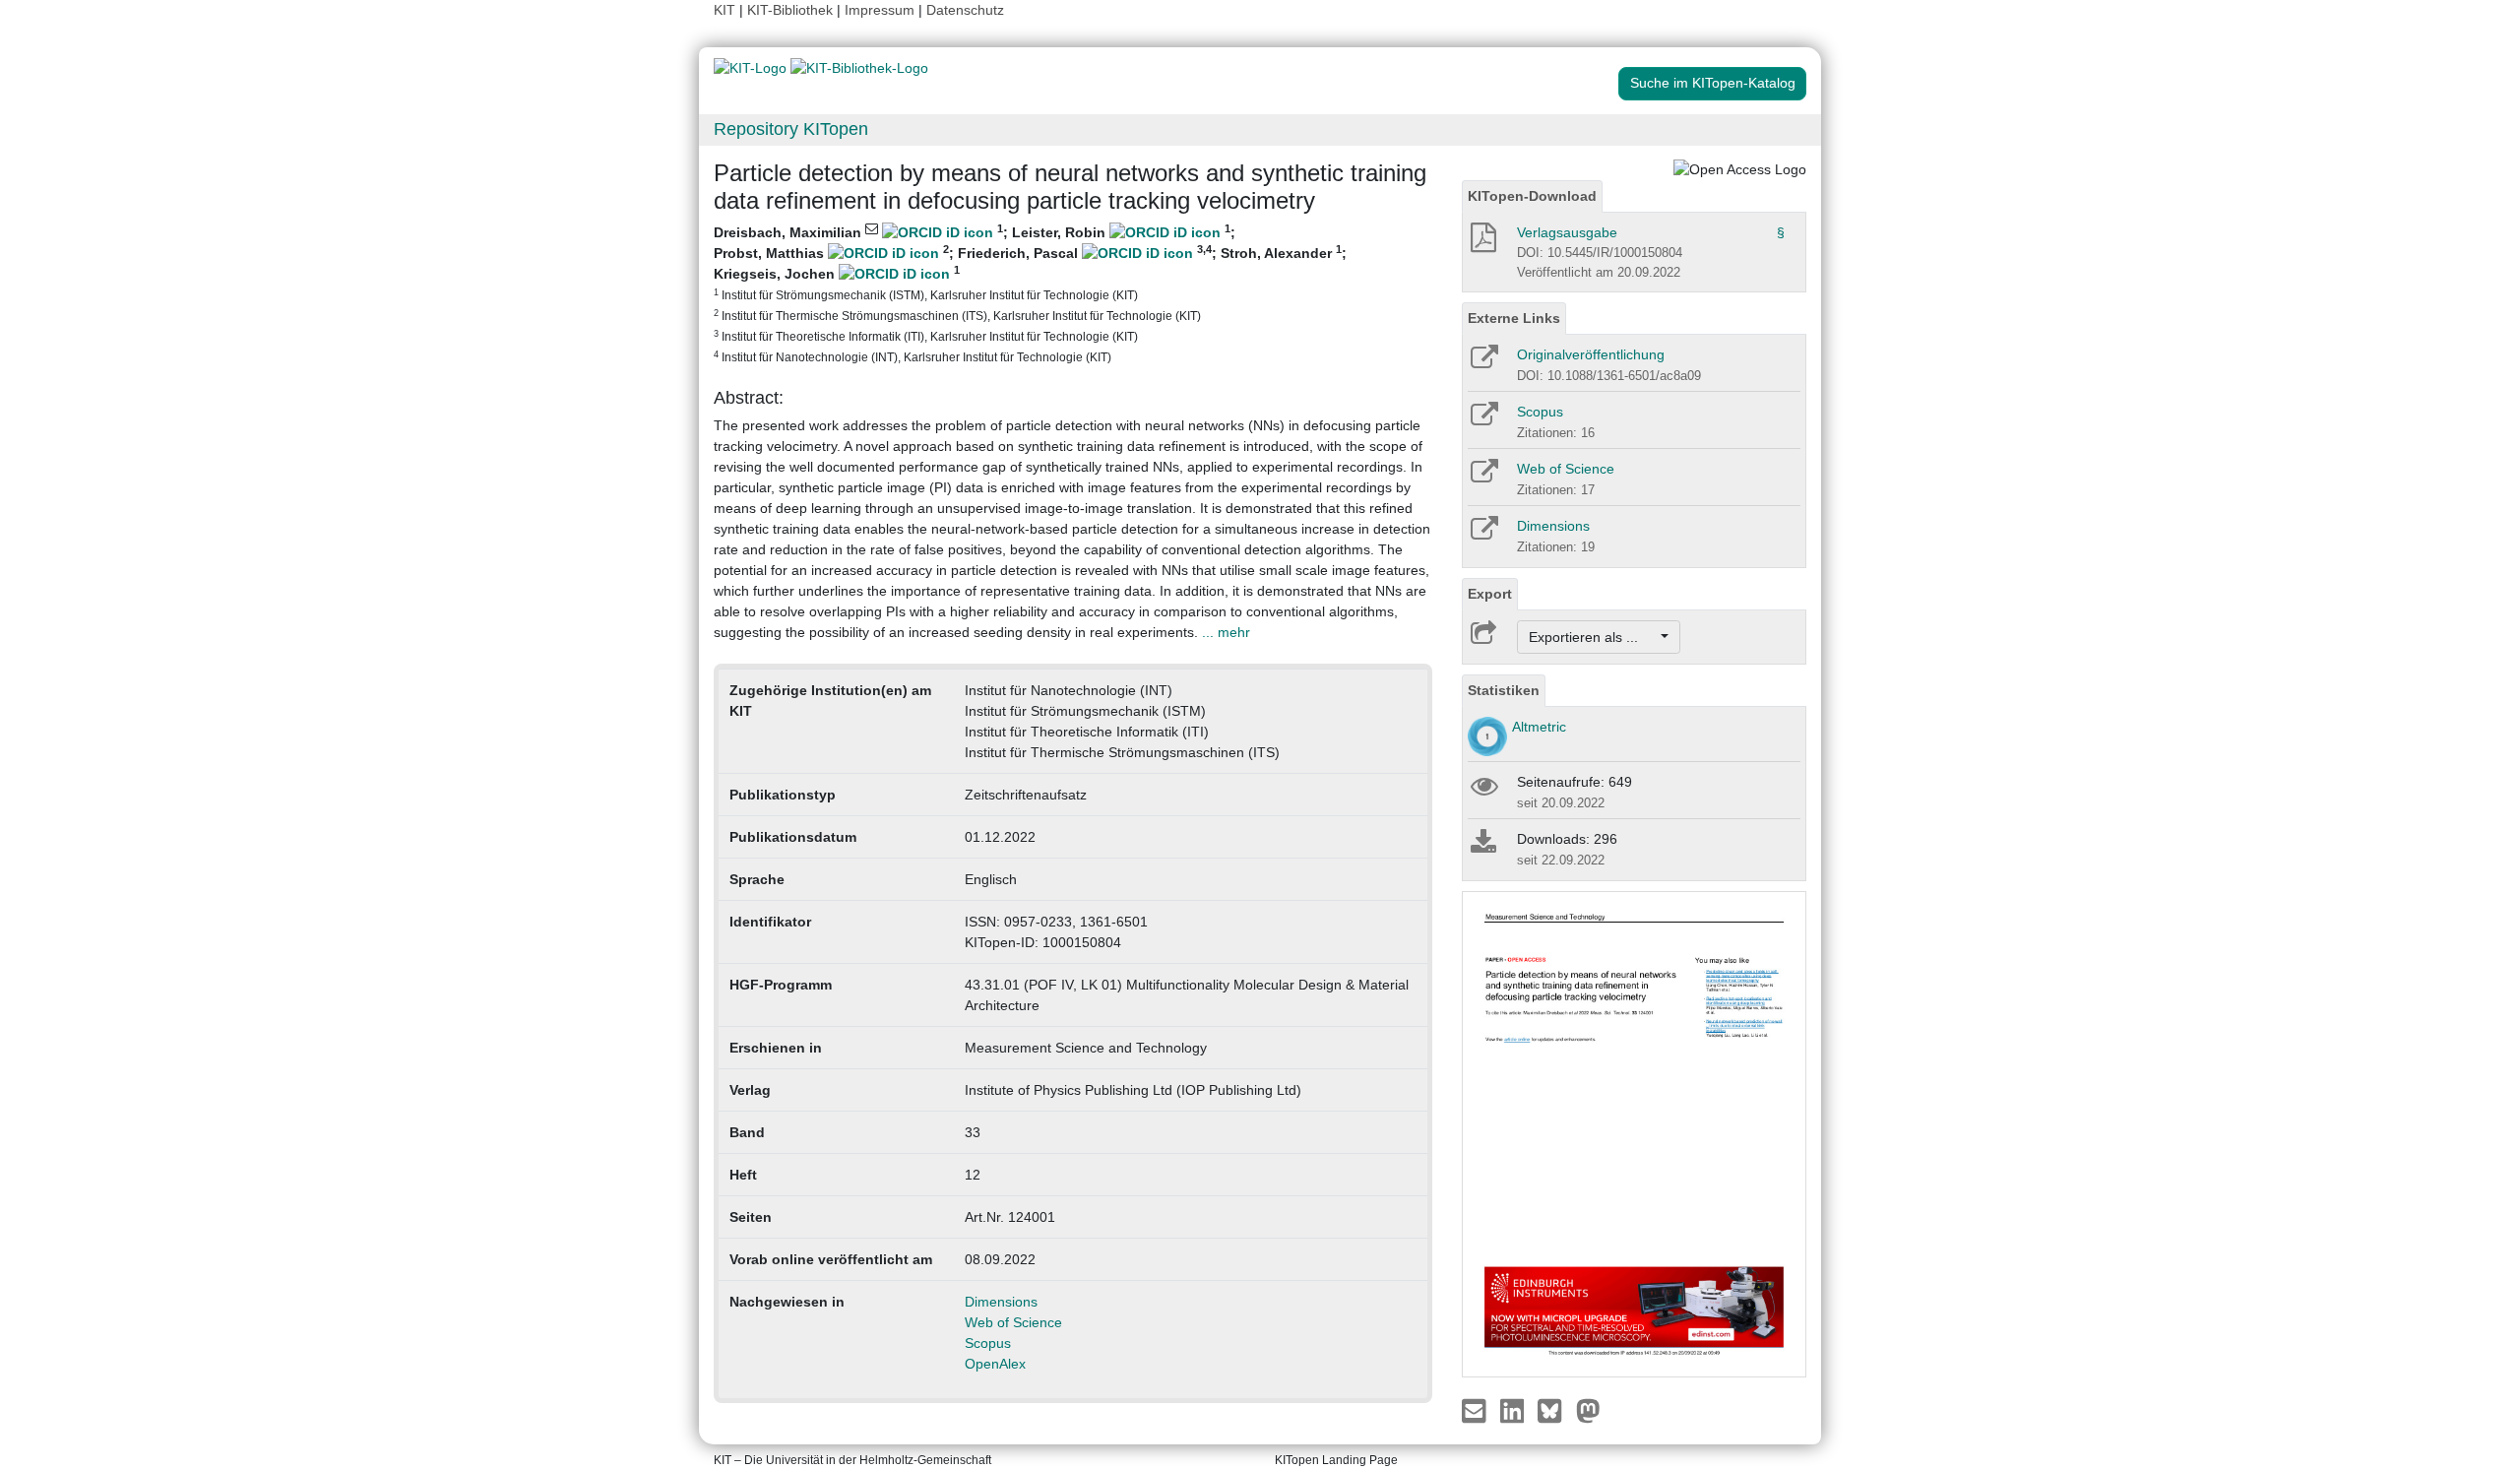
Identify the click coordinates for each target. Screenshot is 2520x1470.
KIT (724, 10)
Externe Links (1514, 318)
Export (1490, 594)
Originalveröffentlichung (1591, 354)
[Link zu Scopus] (1483, 420)
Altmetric (1539, 727)
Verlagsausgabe (1567, 232)
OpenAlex (995, 1364)
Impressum (880, 10)
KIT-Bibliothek (792, 10)
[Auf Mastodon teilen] (1588, 1410)
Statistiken (1504, 690)
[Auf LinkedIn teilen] (1514, 1410)
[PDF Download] (1482, 243)
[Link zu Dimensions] (1483, 535)
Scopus (988, 1343)
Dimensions (1001, 1302)
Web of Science (1013, 1322)
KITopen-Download (1532, 196)
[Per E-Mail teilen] (1476, 1410)
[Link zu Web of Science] (1483, 478)
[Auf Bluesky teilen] (1555, 1410)
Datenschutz (965, 10)
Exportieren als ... (1593, 637)
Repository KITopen (791, 129)
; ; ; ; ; (1030, 293)
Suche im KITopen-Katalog (1713, 83)
